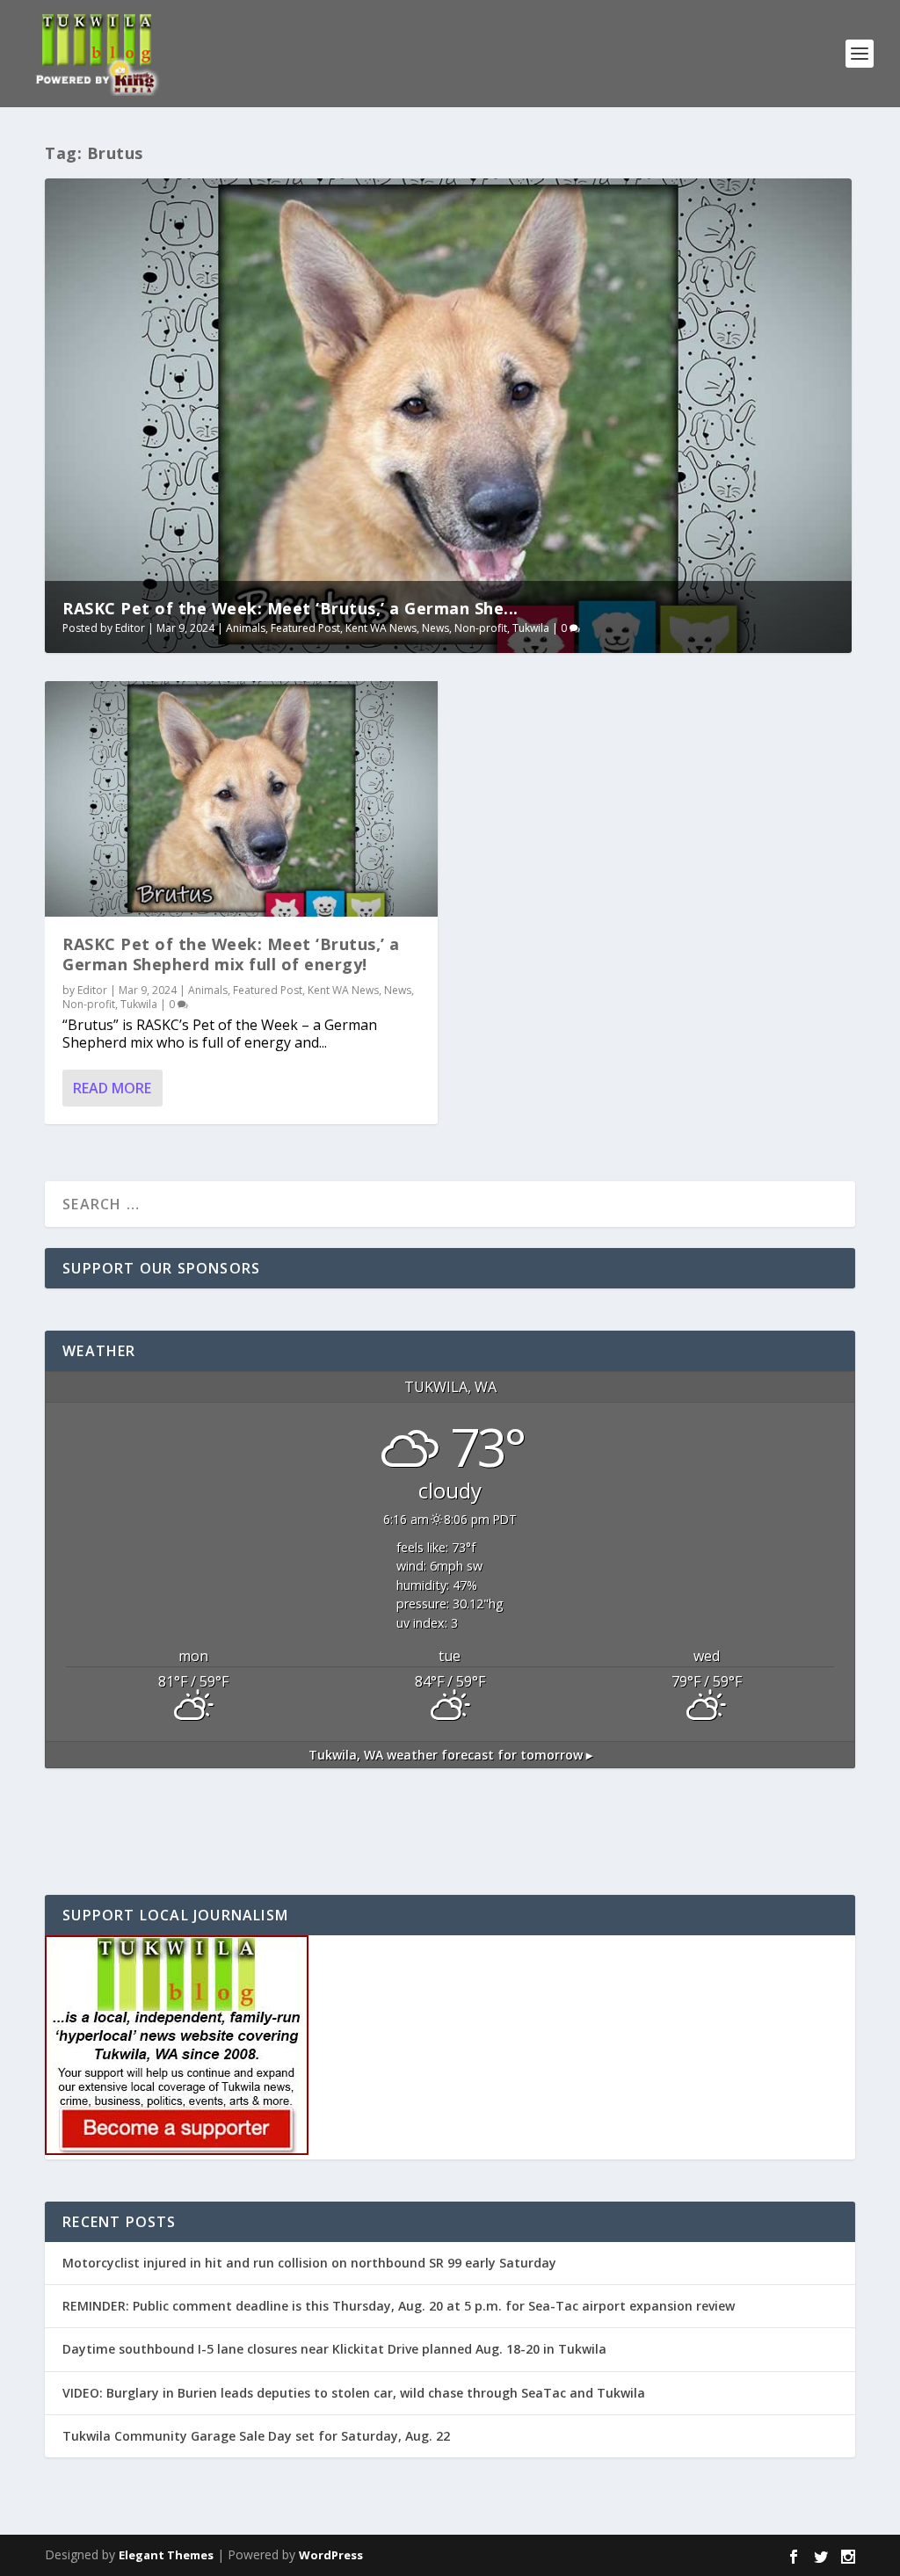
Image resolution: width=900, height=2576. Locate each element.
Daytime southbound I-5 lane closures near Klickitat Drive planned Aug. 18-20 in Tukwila (334, 2349)
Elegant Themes (166, 2555)
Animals (246, 628)
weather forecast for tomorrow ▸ (450, 1755)
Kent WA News (381, 628)
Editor (130, 628)
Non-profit (481, 628)
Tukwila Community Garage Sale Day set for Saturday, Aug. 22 (256, 2436)
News (435, 628)
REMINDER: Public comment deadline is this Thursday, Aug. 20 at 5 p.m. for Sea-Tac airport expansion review (399, 2306)
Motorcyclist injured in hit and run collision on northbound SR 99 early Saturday (309, 2263)
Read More (112, 1088)
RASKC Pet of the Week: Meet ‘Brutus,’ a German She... (290, 608)
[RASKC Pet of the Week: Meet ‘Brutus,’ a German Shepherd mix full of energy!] (241, 799)
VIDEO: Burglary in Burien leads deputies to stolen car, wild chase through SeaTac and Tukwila (354, 2393)
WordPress (331, 2555)
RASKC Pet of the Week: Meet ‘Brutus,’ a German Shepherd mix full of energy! (231, 954)
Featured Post (305, 628)
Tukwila (531, 628)
